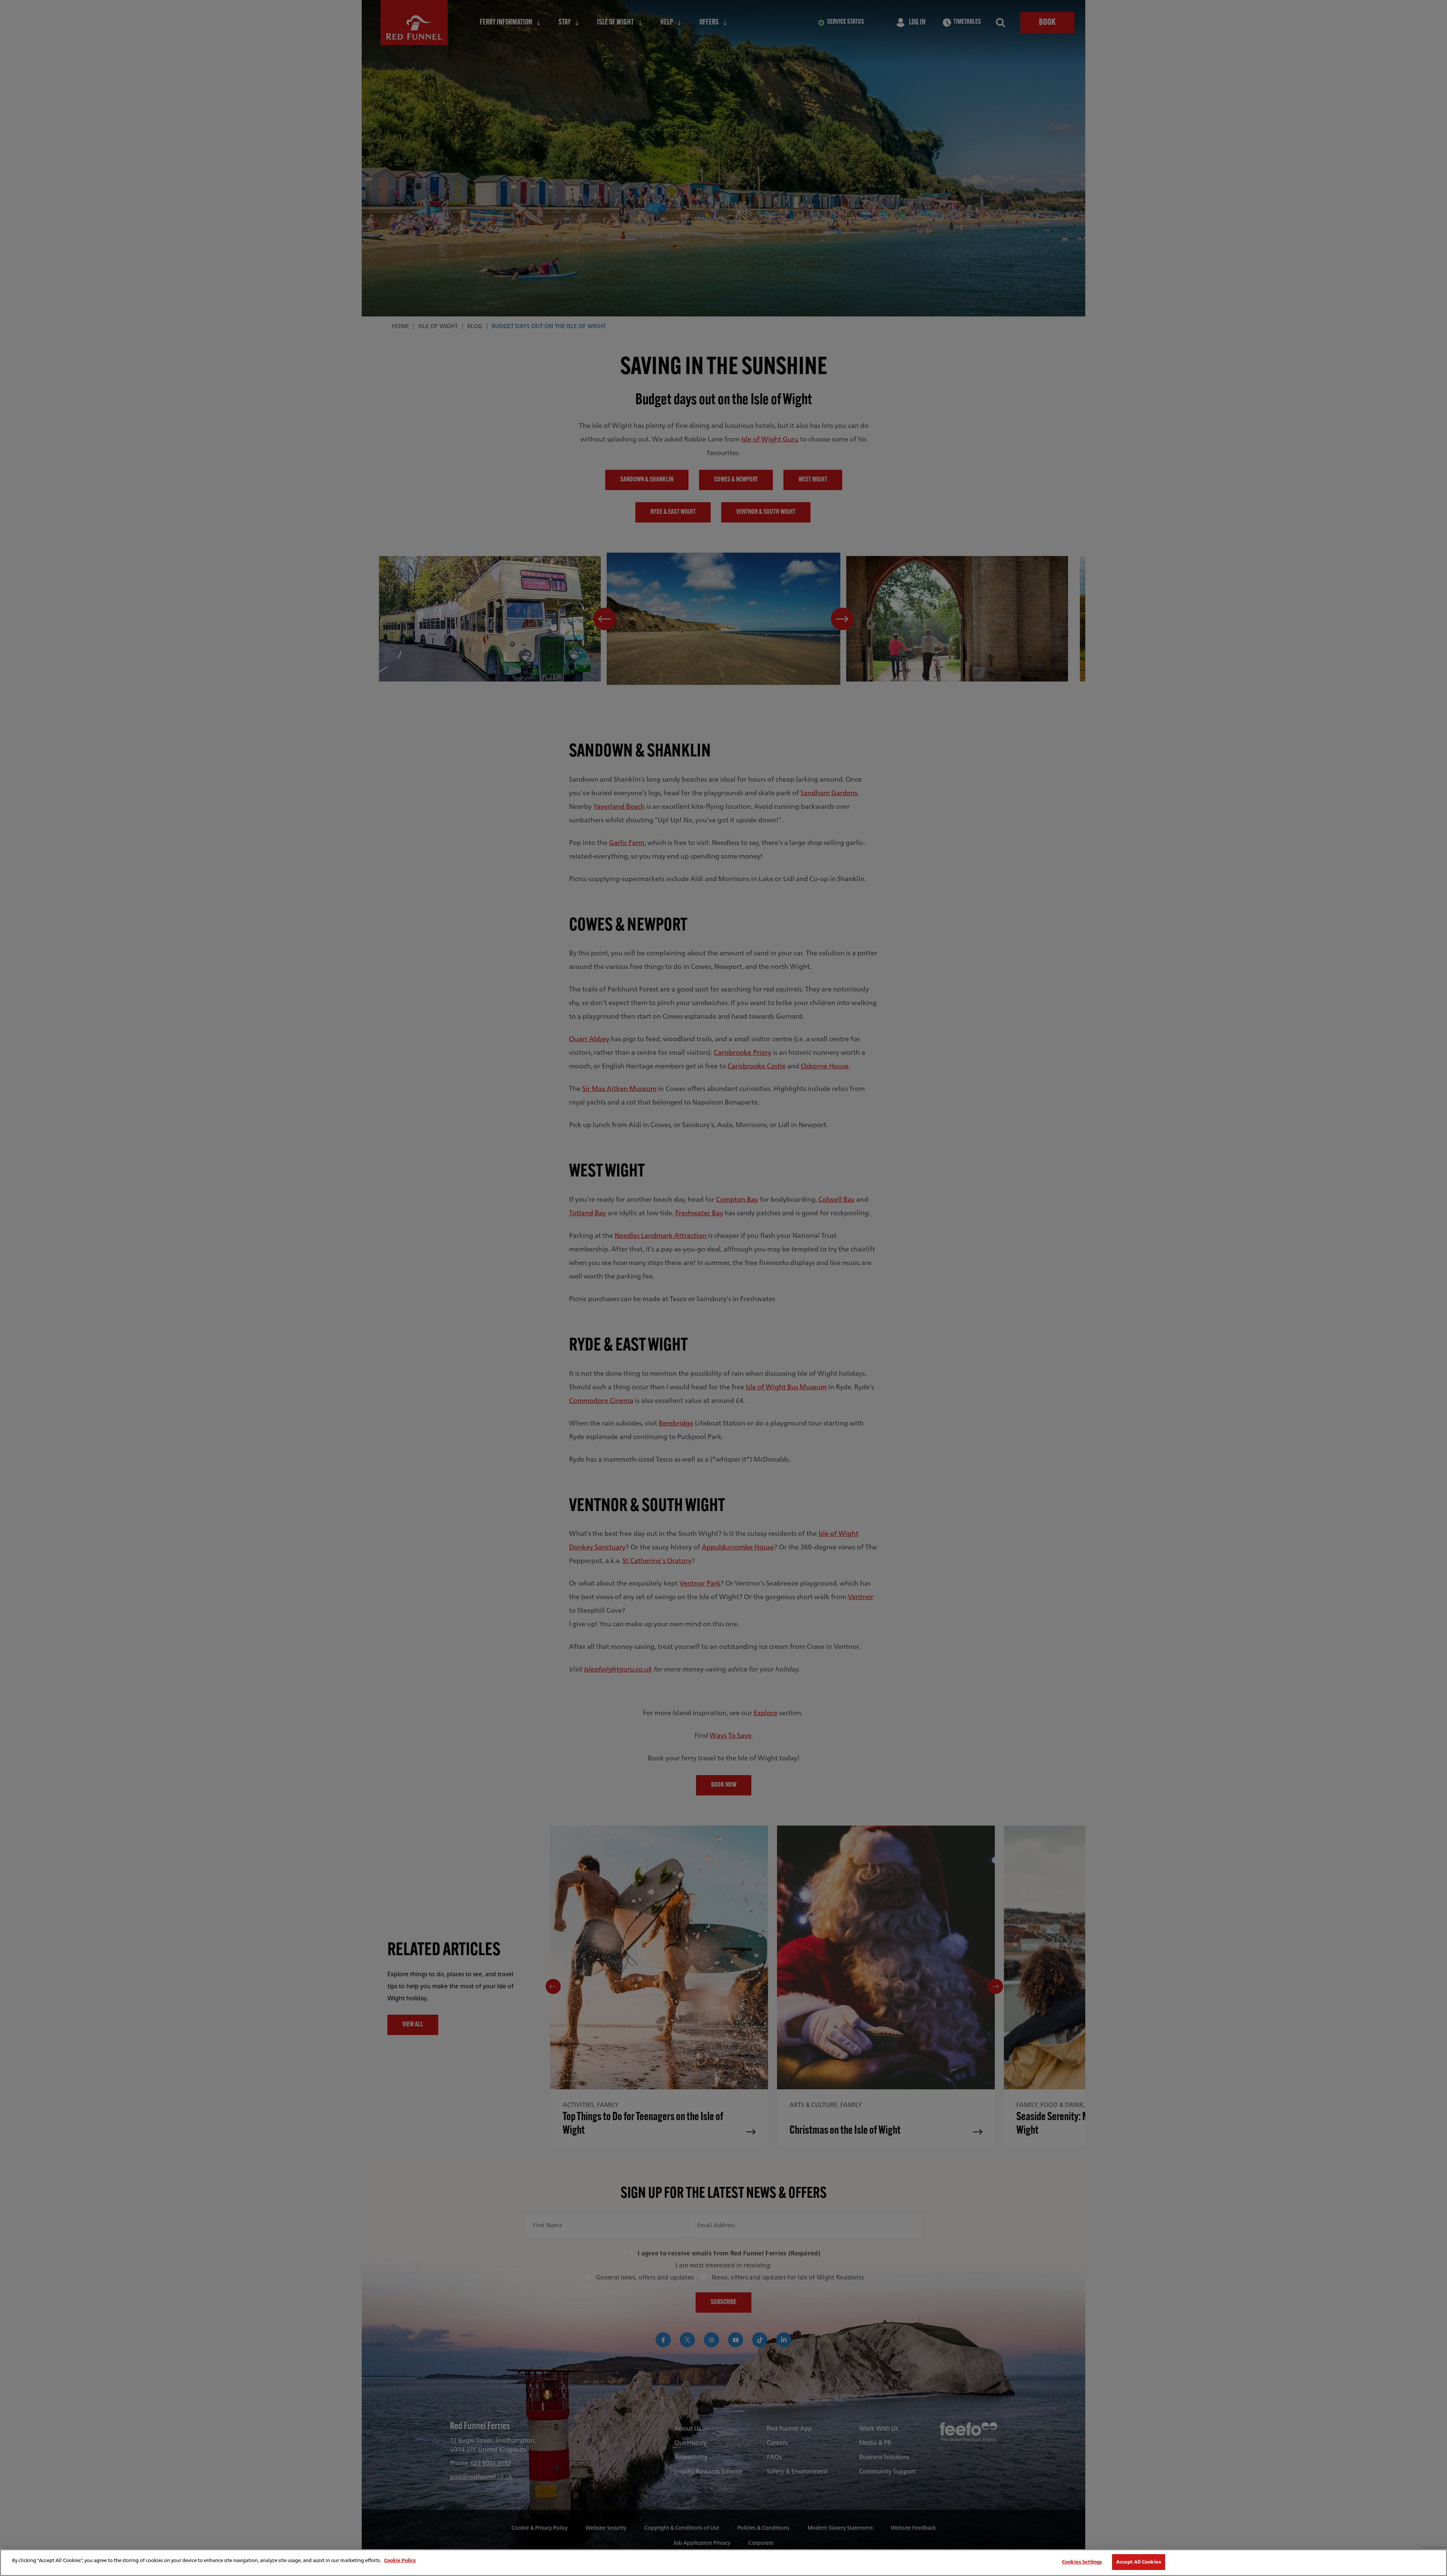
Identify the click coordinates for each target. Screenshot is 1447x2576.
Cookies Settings (1082, 2562)
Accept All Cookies (1139, 2562)
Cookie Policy (400, 2560)
